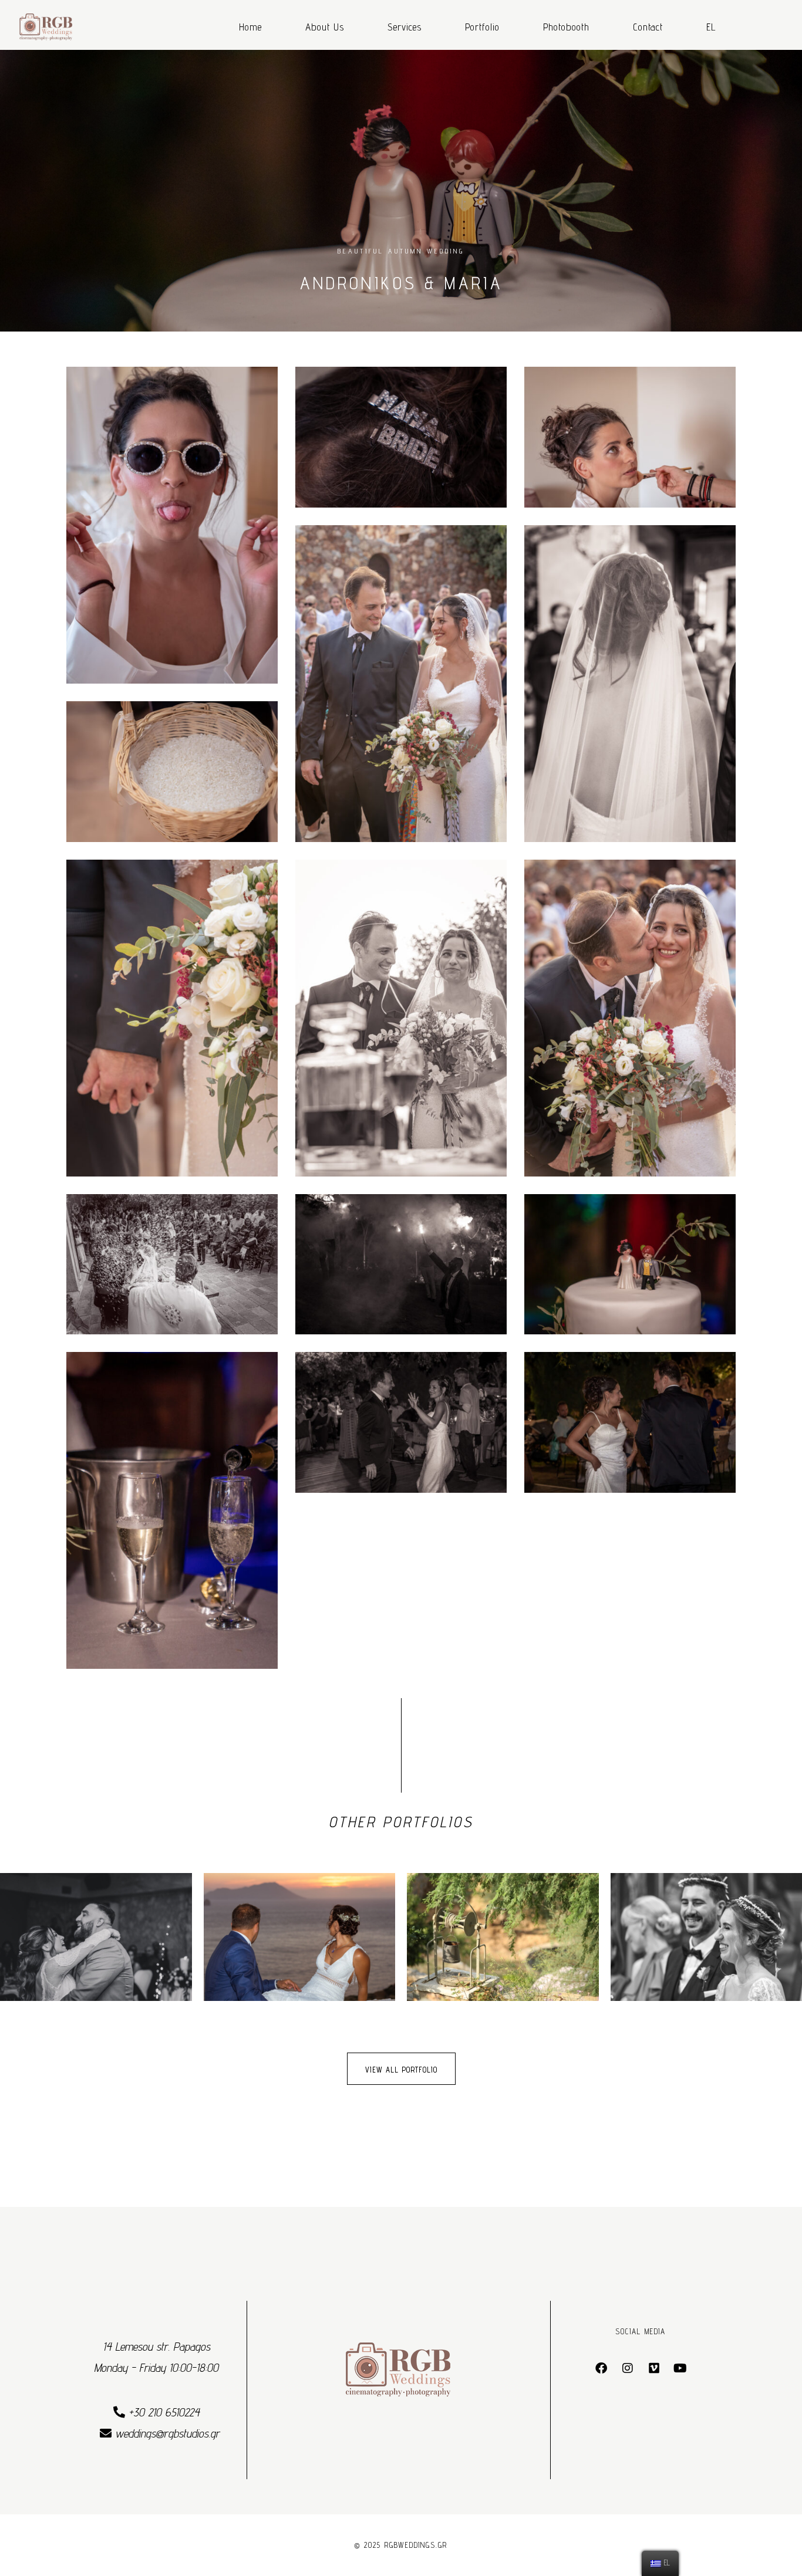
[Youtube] (680, 2368)
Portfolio (482, 27)
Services (405, 27)
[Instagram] (628, 2368)
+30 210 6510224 (162, 2412)
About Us (325, 27)
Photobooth (566, 27)
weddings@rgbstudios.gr (167, 2433)
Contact (648, 27)
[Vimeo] (654, 2368)
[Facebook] (601, 2368)
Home (250, 27)
